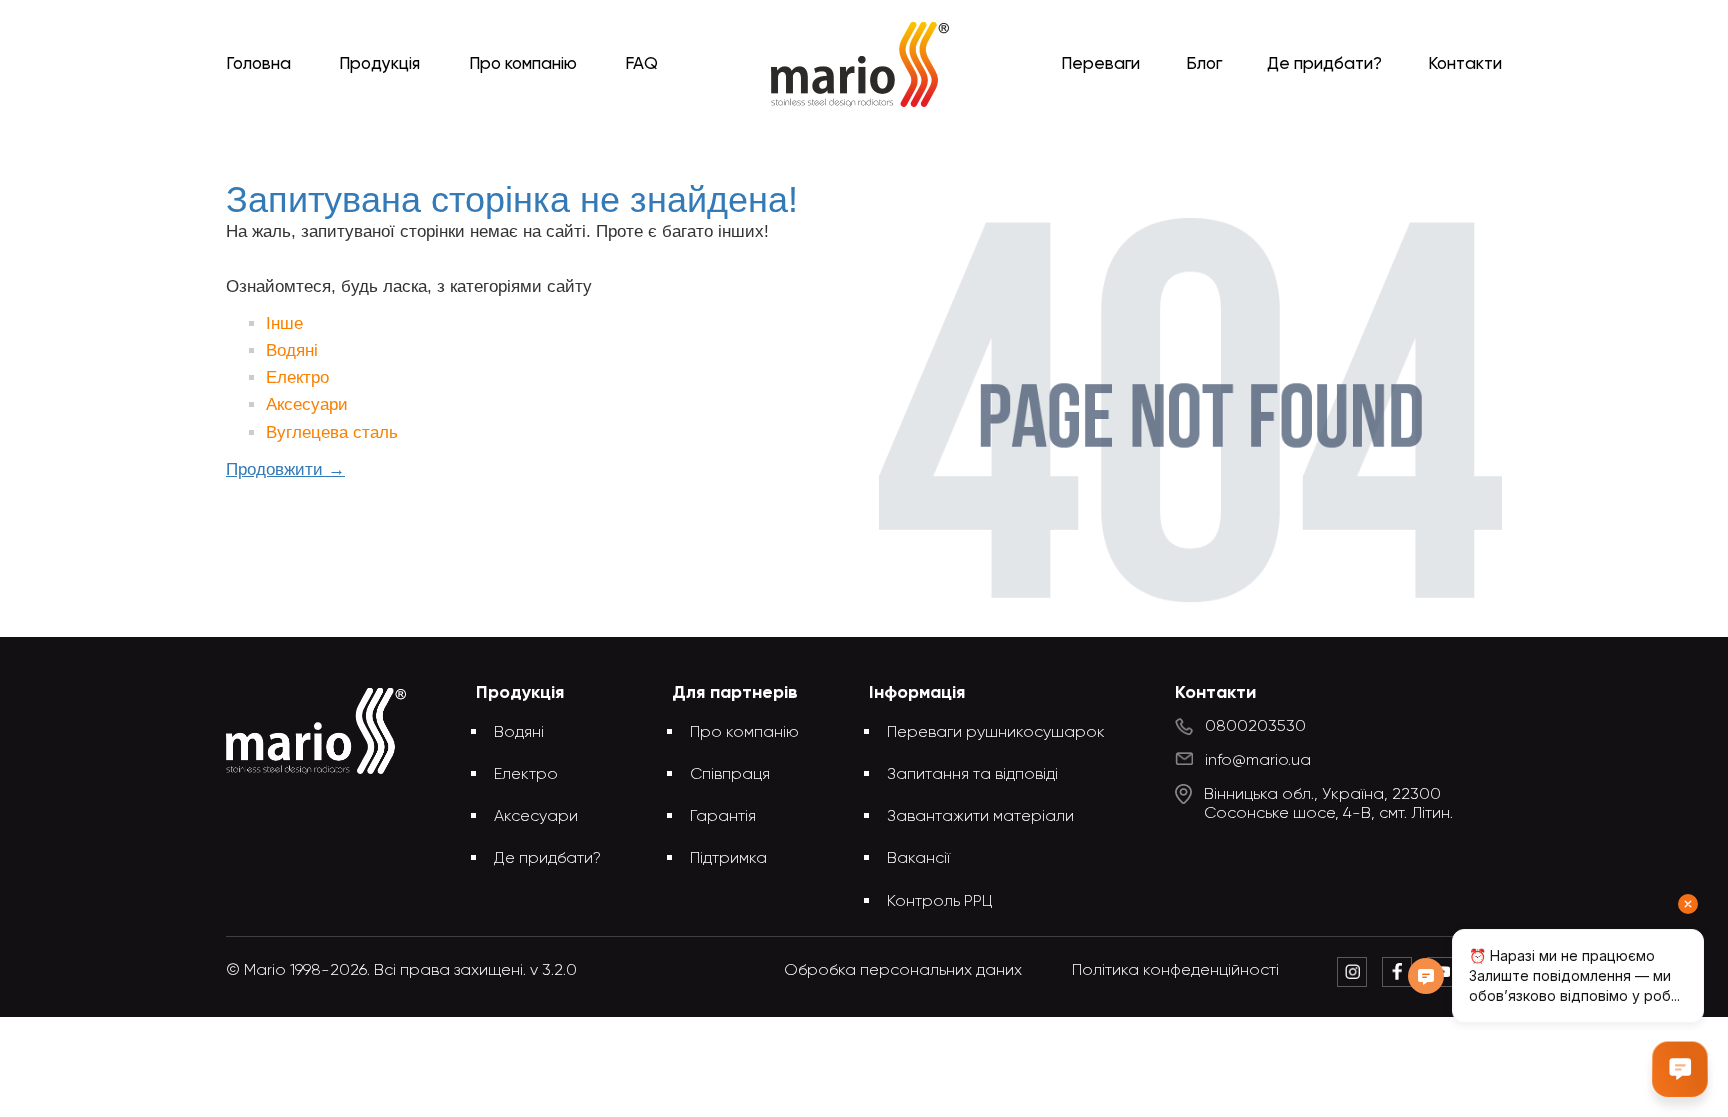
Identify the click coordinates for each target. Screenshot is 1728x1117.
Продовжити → (285, 469)
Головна (258, 64)
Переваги (1100, 64)
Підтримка (728, 859)
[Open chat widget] (1680, 1069)
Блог (1204, 64)
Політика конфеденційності (1175, 971)
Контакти (1465, 64)
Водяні (292, 350)
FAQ (641, 64)
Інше (284, 323)
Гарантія (723, 817)
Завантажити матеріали (980, 817)
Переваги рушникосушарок (996, 733)
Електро (297, 377)
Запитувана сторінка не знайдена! (897, 142)
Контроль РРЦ (940, 902)
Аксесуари (307, 404)
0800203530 (1255, 727)
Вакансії (918, 859)
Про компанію (523, 64)
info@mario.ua (1258, 761)
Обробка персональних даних (903, 971)
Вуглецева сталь (332, 432)
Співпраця (730, 775)
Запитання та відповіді (972, 775)
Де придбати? (1324, 64)
